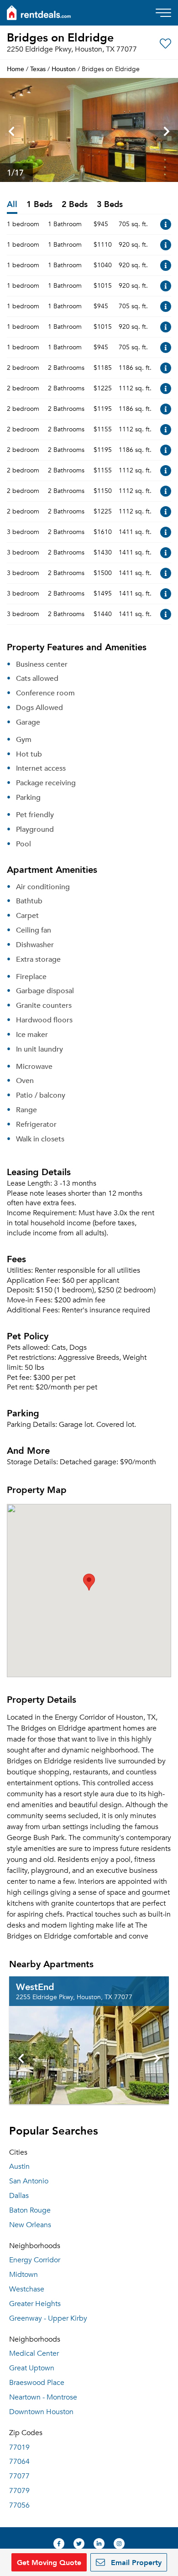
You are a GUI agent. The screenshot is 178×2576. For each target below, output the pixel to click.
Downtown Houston (41, 2412)
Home (16, 69)
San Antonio (29, 2181)
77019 (19, 2447)
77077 (19, 2476)
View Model (166, 224)
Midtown (24, 2275)
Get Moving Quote (49, 2562)
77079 (19, 2491)
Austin (19, 2167)
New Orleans (30, 2225)
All (12, 205)
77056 (19, 2505)
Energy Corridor (35, 2260)
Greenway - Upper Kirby (48, 2318)
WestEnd (35, 1986)
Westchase (27, 2289)
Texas (38, 69)
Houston (64, 69)
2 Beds (75, 205)
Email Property (135, 2562)
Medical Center (34, 2353)
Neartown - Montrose (43, 2397)
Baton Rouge (30, 2210)
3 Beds (110, 205)
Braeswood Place (37, 2383)
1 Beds (39, 205)
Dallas (19, 2196)
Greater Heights (35, 2304)
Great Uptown (32, 2368)
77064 (19, 2462)
